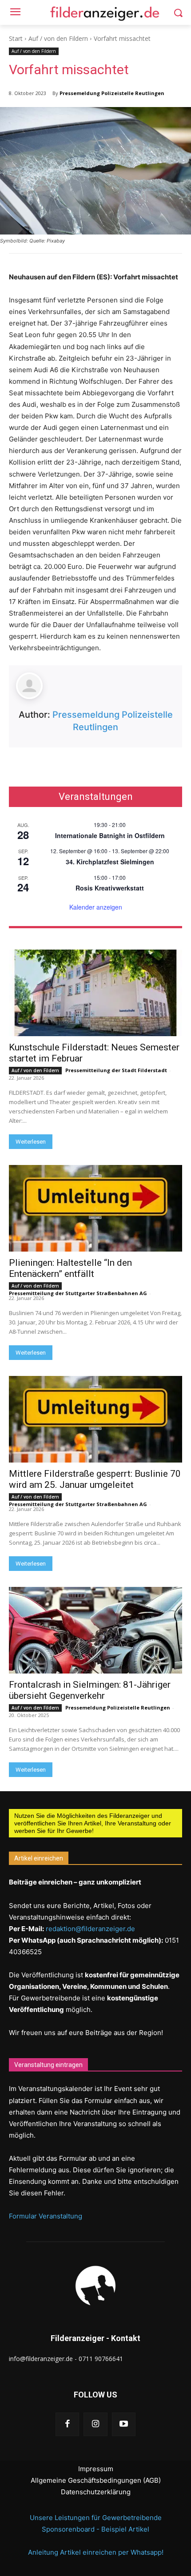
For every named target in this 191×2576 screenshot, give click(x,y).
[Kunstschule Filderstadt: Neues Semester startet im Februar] (95, 993)
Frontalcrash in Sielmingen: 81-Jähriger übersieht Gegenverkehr (90, 1690)
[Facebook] (67, 2424)
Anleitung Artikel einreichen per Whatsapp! (96, 2552)
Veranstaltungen (96, 797)
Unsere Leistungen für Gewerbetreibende (96, 2518)
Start (16, 38)
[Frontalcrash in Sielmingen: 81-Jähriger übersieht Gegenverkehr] (95, 1630)
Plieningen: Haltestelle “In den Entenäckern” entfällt (70, 1268)
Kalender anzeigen (96, 907)
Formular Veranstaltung (46, 2216)
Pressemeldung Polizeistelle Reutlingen (112, 93)
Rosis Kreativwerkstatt (110, 888)
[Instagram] (95, 2424)
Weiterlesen (31, 1142)
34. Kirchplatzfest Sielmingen (110, 862)
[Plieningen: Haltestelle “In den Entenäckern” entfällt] (95, 1208)
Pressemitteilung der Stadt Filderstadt (116, 1070)
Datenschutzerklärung (96, 2492)
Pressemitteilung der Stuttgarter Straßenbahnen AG (78, 1293)
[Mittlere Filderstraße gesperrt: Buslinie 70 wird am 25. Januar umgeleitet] (95, 1419)
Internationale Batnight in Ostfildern (110, 835)
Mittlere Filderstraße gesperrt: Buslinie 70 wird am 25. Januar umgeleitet (95, 1479)
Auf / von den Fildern (58, 38)
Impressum (96, 2469)
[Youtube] (124, 2424)
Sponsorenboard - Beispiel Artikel (95, 2529)
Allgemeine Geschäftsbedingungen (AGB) (96, 2480)
